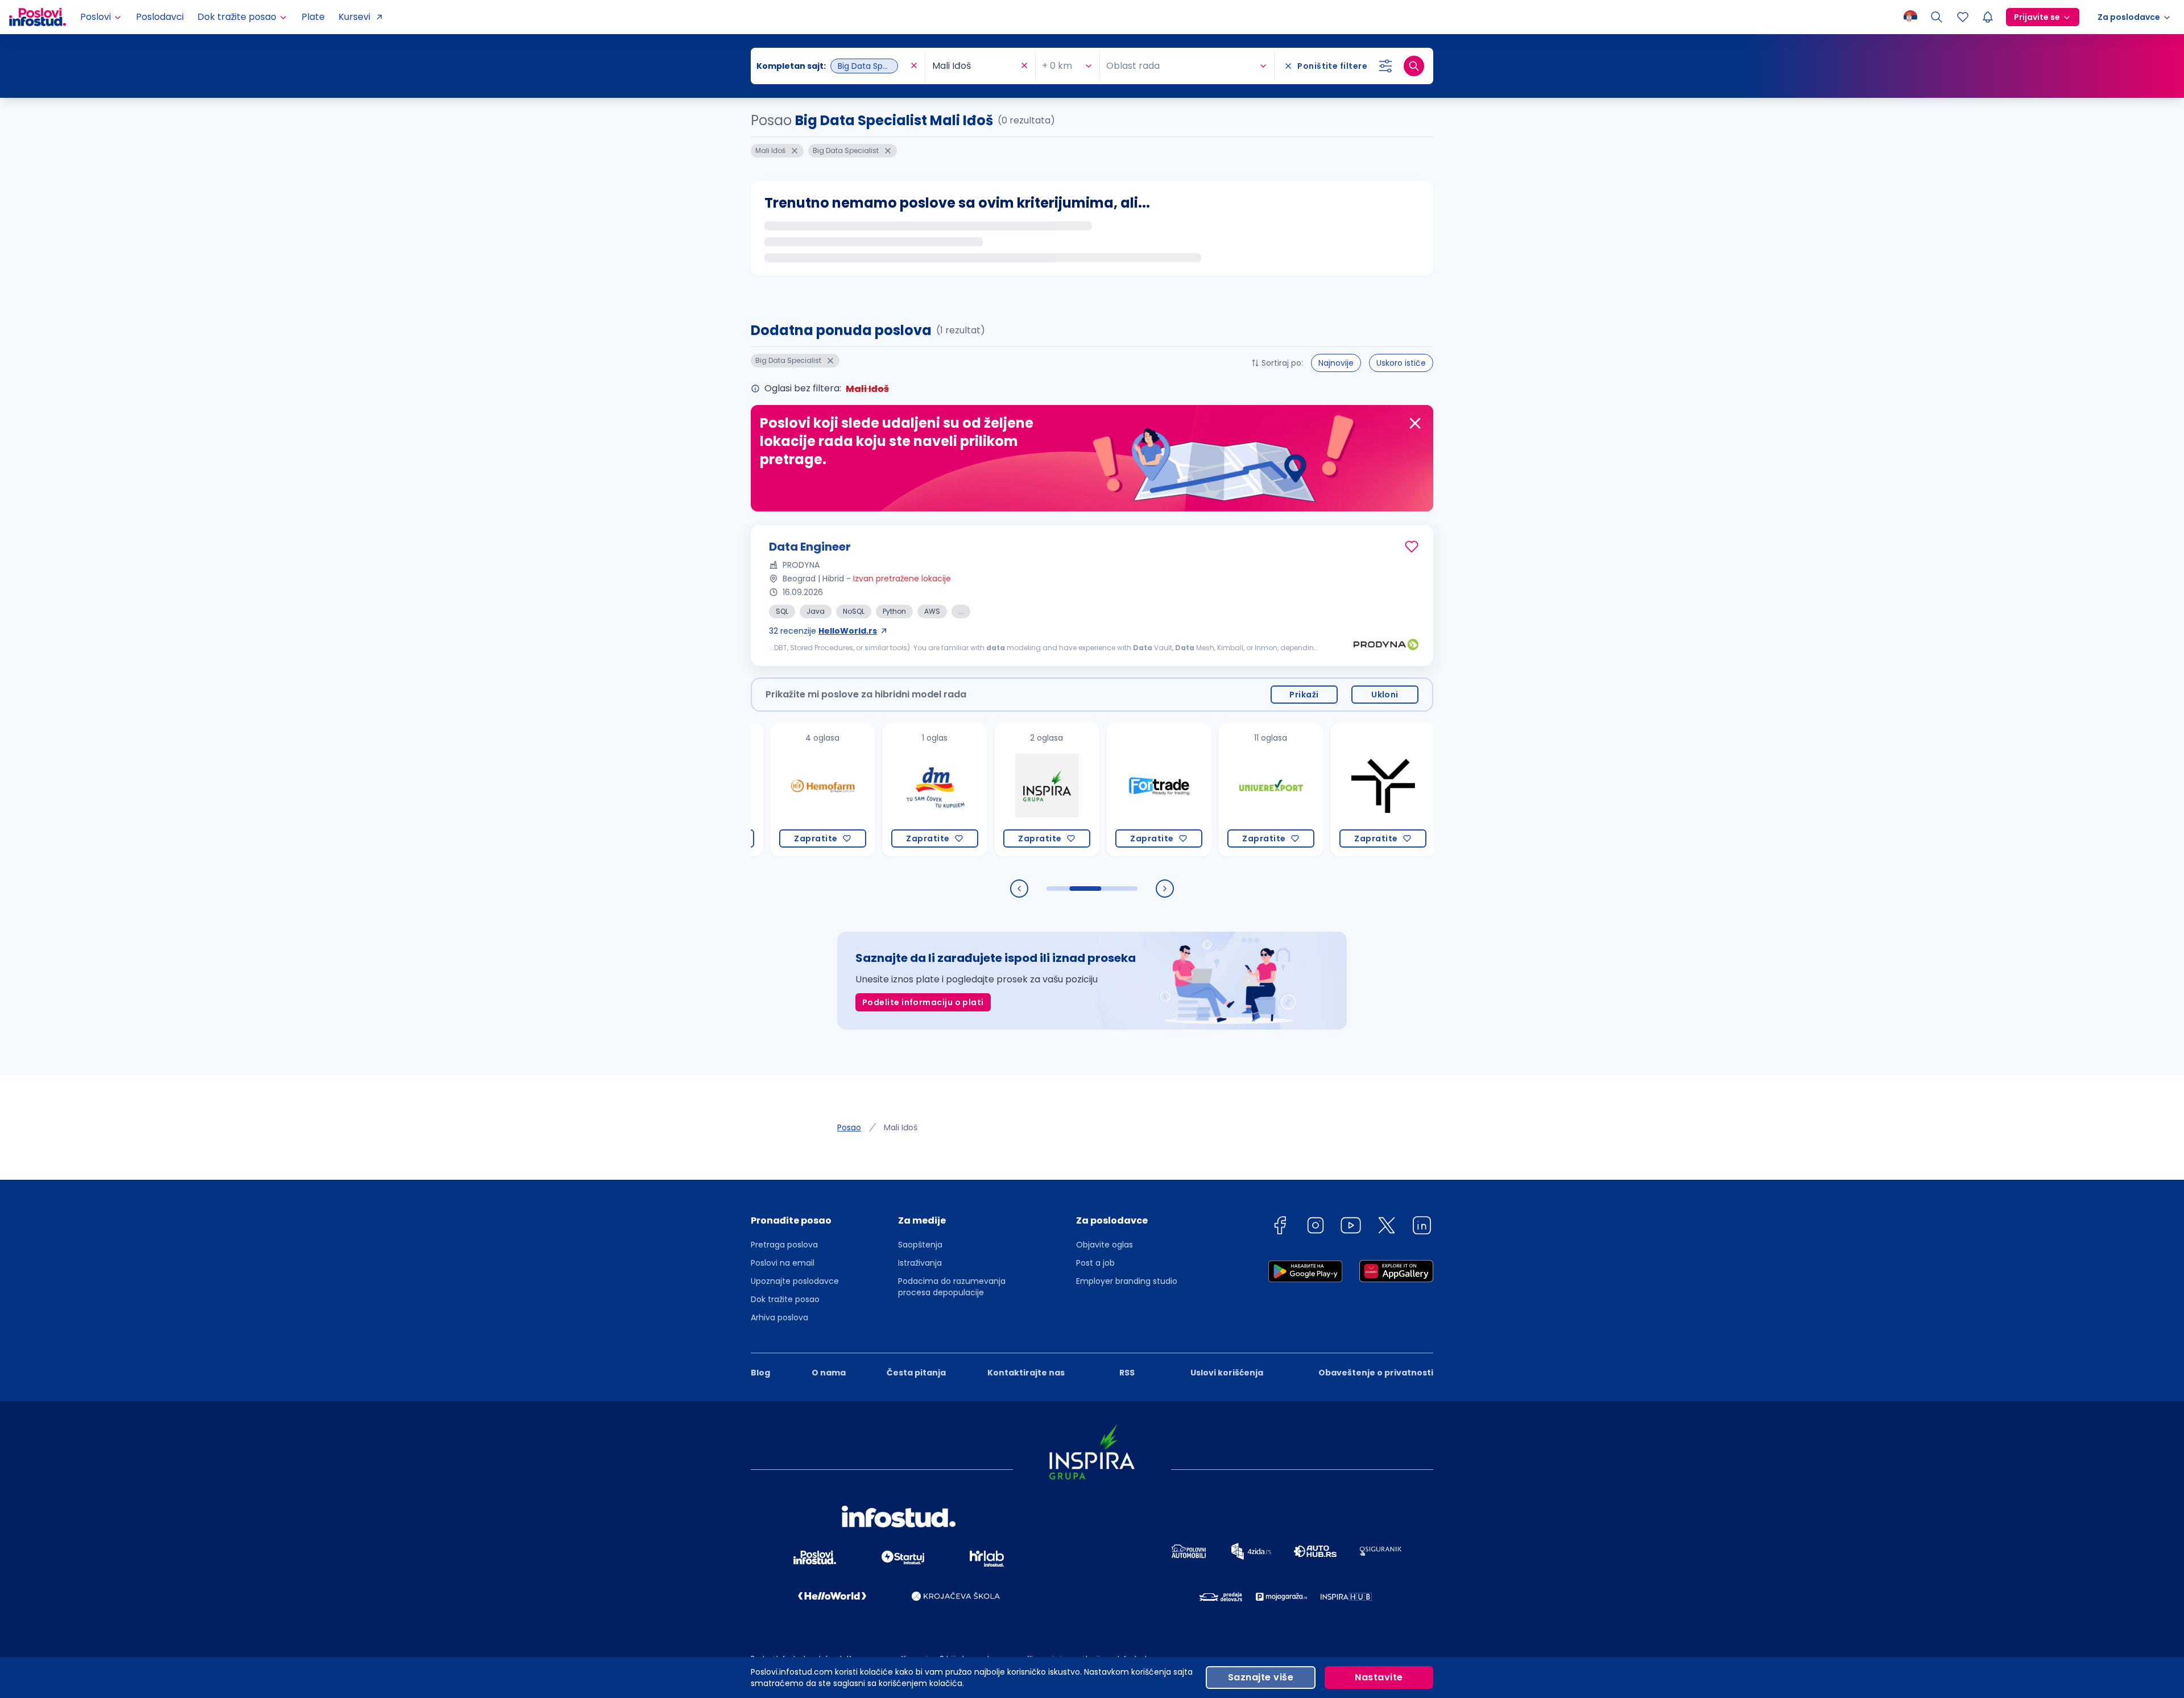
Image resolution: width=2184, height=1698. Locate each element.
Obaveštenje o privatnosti (1376, 1373)
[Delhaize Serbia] (1411, 790)
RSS (1127, 1373)
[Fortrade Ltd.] (1075, 790)
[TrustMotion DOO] (1299, 790)
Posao (849, 1127)
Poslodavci (160, 17)
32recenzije (823, 631)
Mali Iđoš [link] (901, 1127)
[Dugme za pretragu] (1414, 66)
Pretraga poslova (784, 1245)
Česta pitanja (916, 1373)
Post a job (1095, 1263)
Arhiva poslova (779, 1317)
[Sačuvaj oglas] (1412, 547)
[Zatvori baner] (1415, 423)
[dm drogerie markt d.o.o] (851, 790)
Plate (313, 17)
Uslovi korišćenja (1227, 1373)
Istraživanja (920, 1263)
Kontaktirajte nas (1026, 1373)
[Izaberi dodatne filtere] (1385, 66)
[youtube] (1351, 1227)
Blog (760, 1373)
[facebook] (1280, 1227)
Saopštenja (920, 1245)
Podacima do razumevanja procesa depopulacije (952, 1287)
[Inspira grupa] (963, 790)
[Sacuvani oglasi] (1963, 17)
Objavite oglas (1105, 1245)
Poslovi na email (783, 1263)
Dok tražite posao (785, 1299)
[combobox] (832, 66)
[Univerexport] (1187, 790)
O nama (829, 1373)
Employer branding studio (1127, 1281)
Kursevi (354, 17)
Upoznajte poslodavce (795, 1281)
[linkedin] (1422, 1227)
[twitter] (1387, 1227)
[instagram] (1316, 1227)
